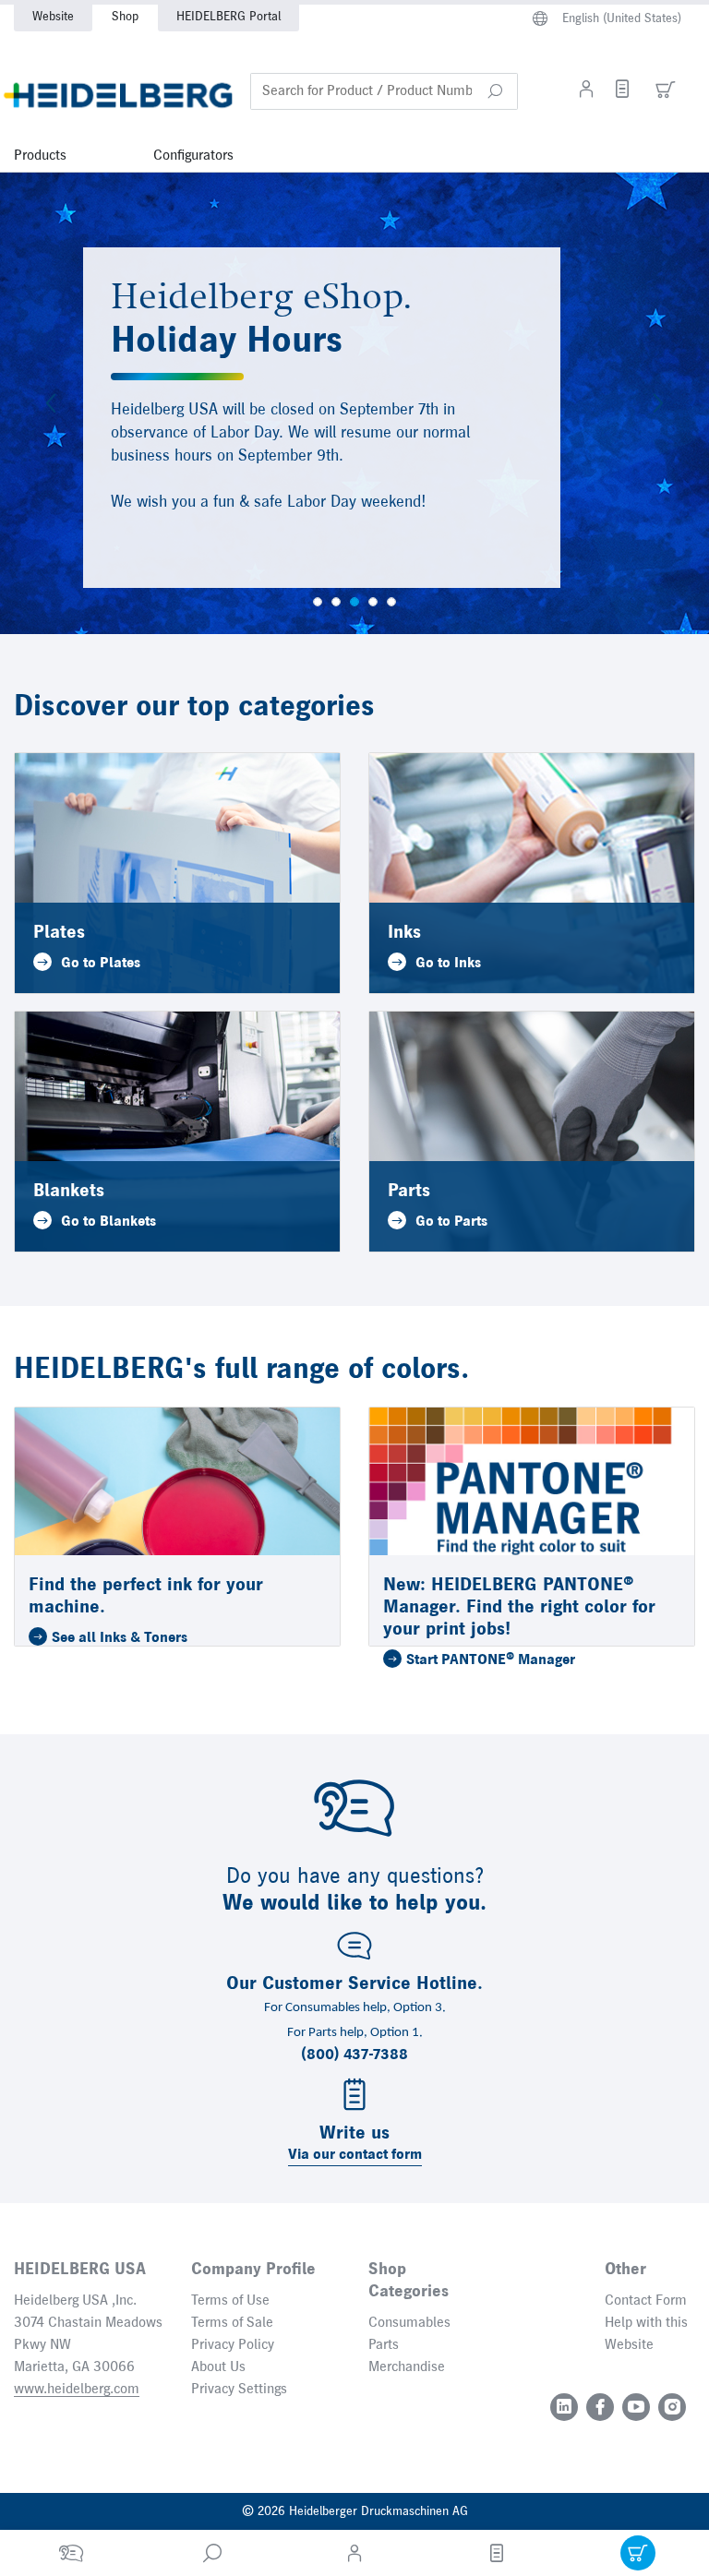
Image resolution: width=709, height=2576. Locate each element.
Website (53, 17)
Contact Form (646, 2301)
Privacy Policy (233, 2345)
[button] (495, 91)
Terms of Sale (232, 2323)
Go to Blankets (108, 1222)
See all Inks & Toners (120, 1638)
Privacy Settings (239, 2390)
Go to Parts (451, 1222)
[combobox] (384, 91)
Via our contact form (355, 2155)
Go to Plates (101, 964)
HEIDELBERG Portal (228, 17)
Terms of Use (230, 2301)
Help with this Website (646, 2334)
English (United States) (622, 18)
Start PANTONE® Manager (491, 1660)
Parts (384, 2345)
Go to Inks (448, 964)
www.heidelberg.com (77, 2390)
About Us (218, 2367)
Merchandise (407, 2367)
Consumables (409, 2323)
